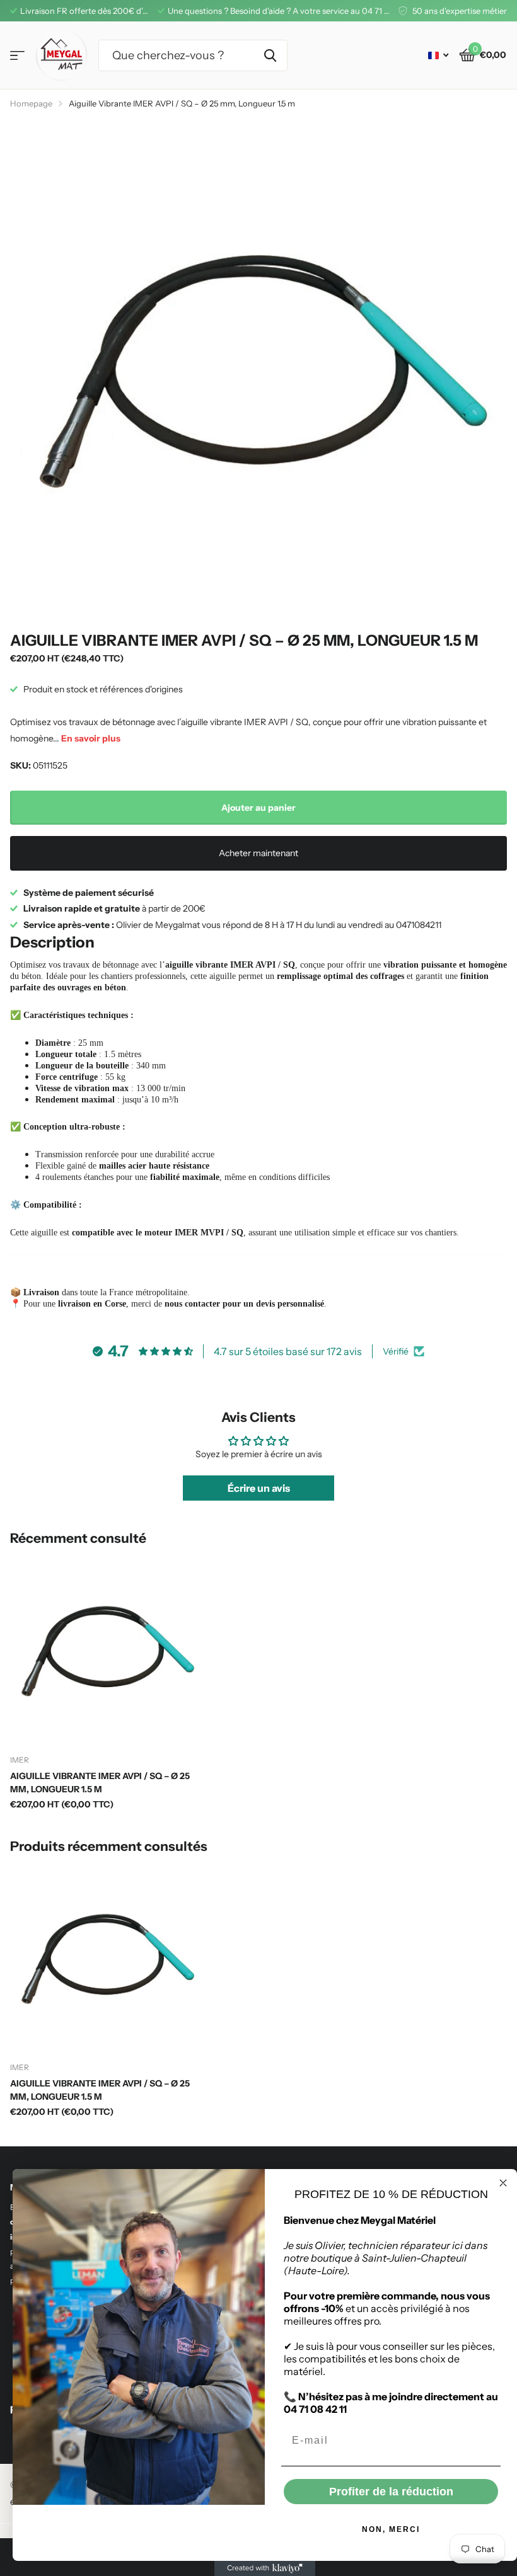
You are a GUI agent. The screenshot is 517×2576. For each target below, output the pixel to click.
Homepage (31, 103)
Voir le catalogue (17, 56)
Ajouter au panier (258, 808)
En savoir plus (91, 738)
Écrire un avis (259, 1488)
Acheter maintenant (258, 853)
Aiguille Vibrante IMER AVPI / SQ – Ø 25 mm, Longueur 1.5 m (100, 1783)
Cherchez (270, 55)
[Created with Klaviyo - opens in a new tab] (265, 2568)
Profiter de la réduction (391, 2492)
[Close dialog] (503, 2183)
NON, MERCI (391, 2529)
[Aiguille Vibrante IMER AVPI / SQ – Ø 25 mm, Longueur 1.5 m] (106, 1650)
